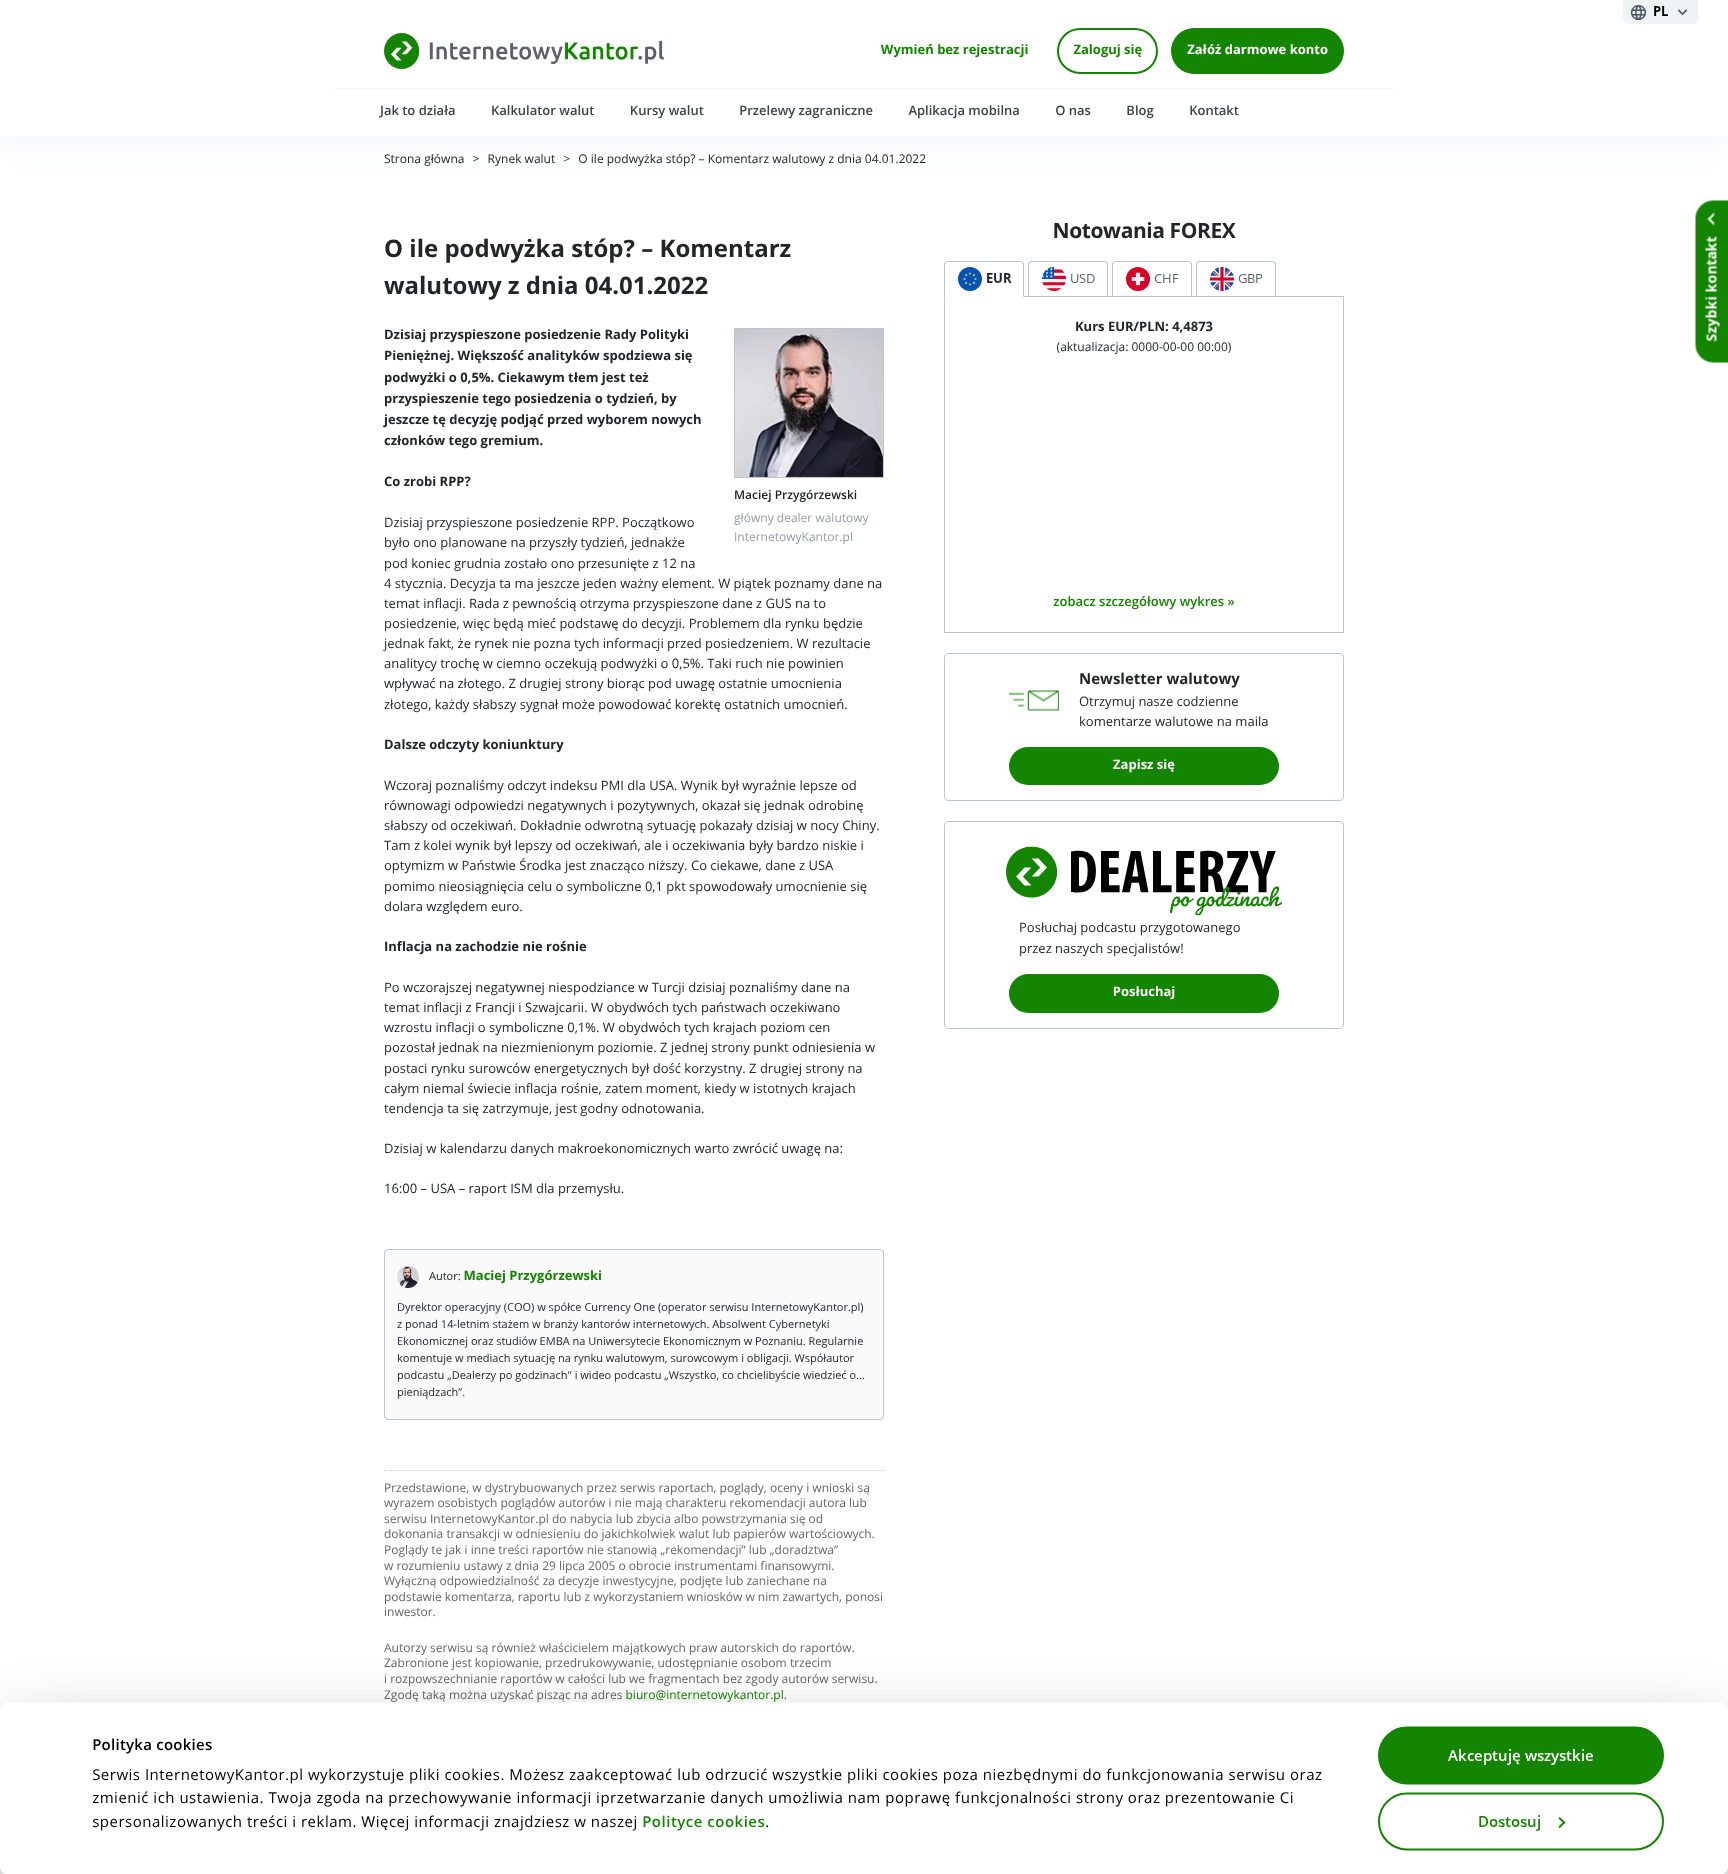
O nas (1073, 110)
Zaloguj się (1107, 50)
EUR (999, 278)
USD (1082, 278)
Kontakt (1214, 110)
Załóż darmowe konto (1257, 50)
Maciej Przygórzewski (533, 1276)
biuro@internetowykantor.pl (705, 1695)
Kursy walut (667, 110)
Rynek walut (522, 159)
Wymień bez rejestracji (955, 50)
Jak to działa (418, 110)
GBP (1250, 278)
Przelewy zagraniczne (806, 110)
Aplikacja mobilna (963, 110)
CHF (1166, 278)
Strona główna (424, 159)
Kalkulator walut (543, 110)
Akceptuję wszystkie (1521, 1756)
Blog (1139, 110)
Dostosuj (1509, 1821)
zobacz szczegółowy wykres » (1143, 601)
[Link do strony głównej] (524, 50)
